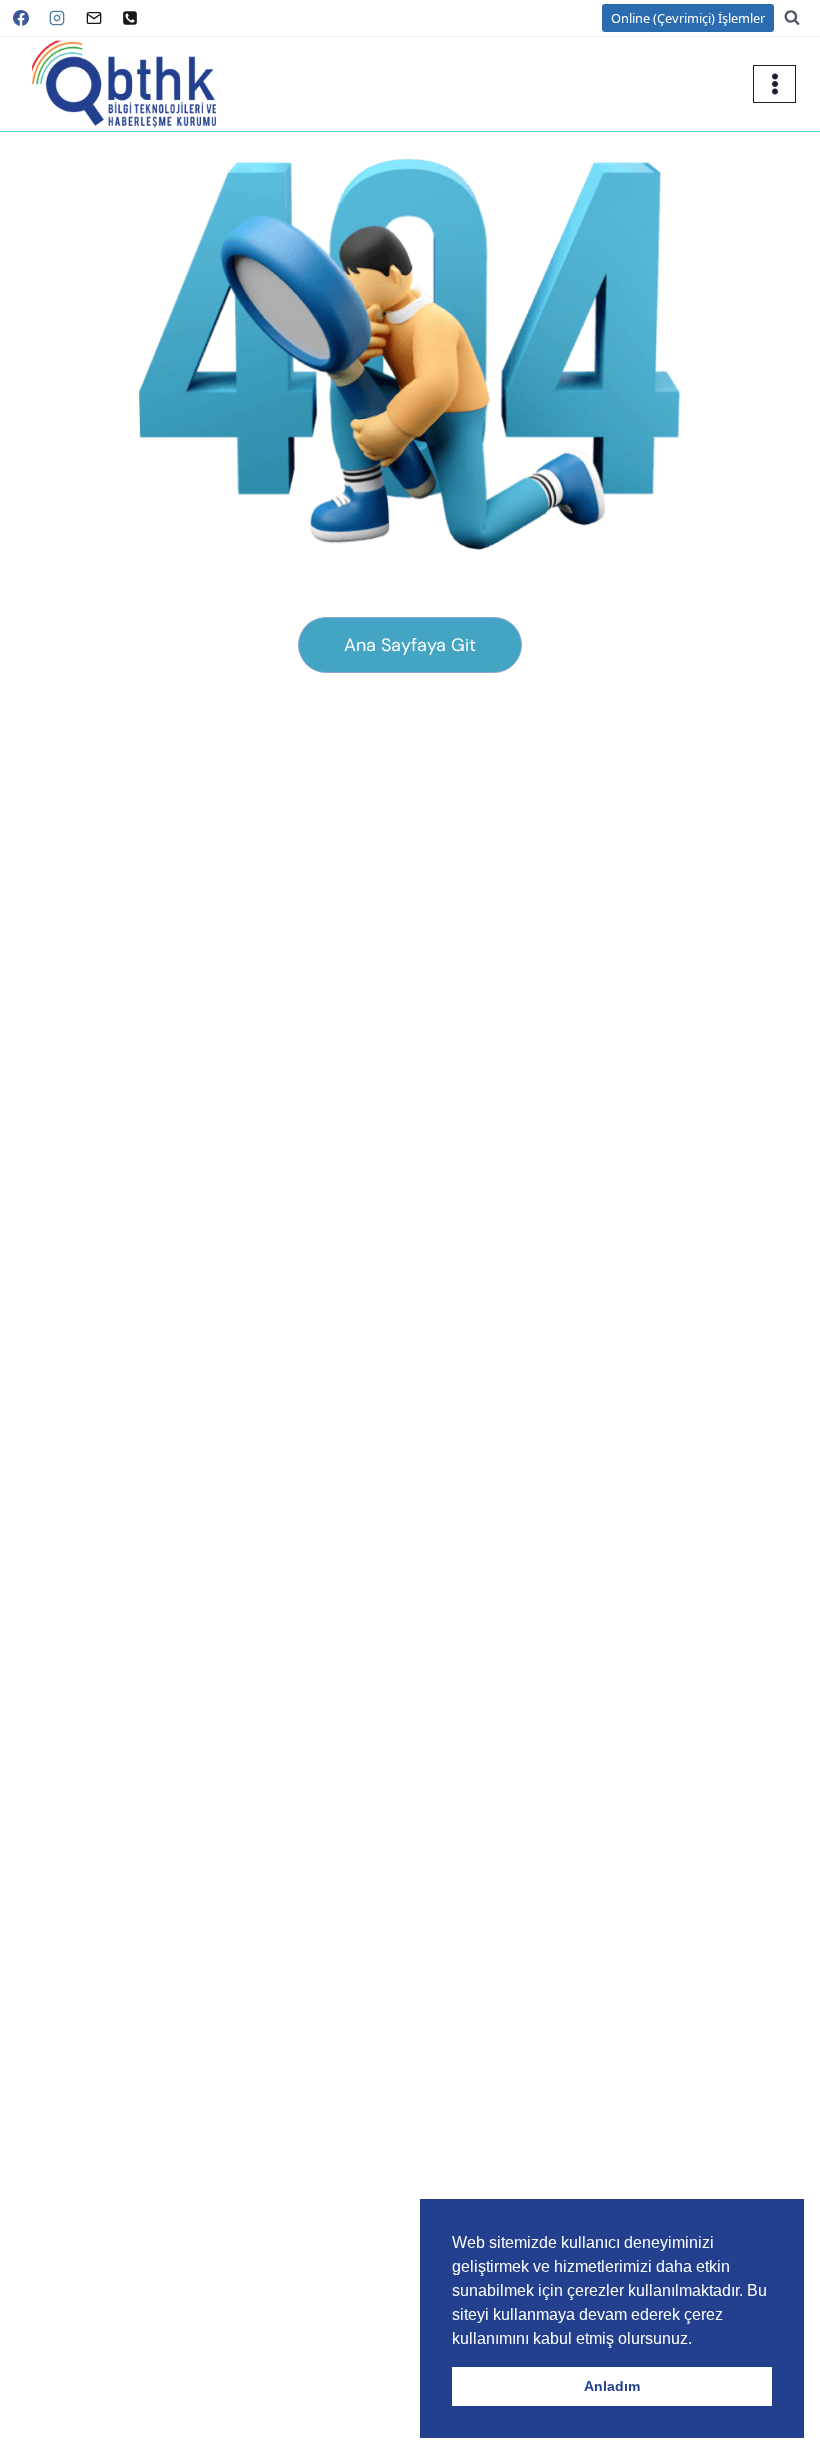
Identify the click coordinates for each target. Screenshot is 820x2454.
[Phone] (130, 18)
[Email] (94, 18)
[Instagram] (57, 18)
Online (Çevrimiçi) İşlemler (688, 18)
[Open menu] (774, 83)
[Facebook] (21, 18)
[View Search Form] (802, 18)
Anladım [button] (612, 2386)
